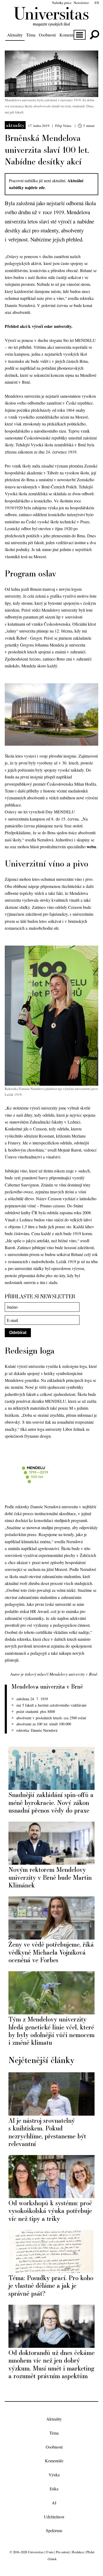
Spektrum (54, 2531)
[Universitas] (51, 23)
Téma (31, 35)
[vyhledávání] (94, 35)
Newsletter (81, 3)
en (97, 3)
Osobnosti (47, 35)
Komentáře (69, 35)
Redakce (78, 2552)
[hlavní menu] (80, 35)
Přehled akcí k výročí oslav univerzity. (39, 326)
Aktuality (15, 35)
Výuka (54, 2475)
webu (91, 847)
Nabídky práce (62, 3)
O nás (50, 2552)
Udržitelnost (54, 2517)
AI (54, 2503)
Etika (54, 2489)
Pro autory (63, 2552)
